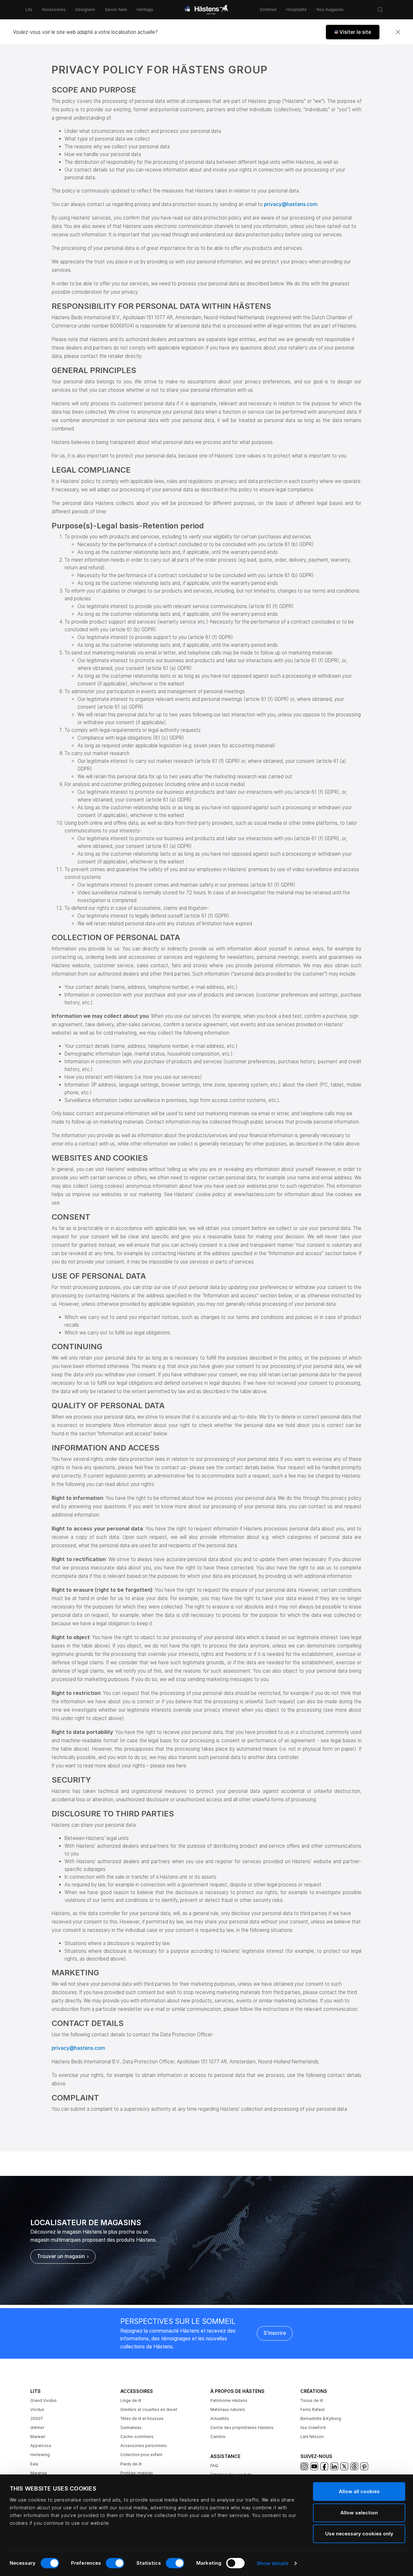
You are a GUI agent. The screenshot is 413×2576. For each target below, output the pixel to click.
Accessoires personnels (144, 2446)
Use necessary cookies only (359, 2534)
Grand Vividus (44, 2400)
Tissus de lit (312, 2400)
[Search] (380, 10)
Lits (29, 10)
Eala (34, 2464)
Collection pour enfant (141, 2455)
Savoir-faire (116, 10)
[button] (353, 32)
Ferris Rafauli (312, 2409)
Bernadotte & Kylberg (321, 2419)
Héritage (145, 10)
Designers (85, 10)
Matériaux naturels (228, 2409)
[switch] (115, 2563)
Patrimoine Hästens (229, 2400)
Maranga (39, 2473)
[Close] (398, 32)
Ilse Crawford (313, 2428)
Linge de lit (131, 2400)
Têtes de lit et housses (142, 2419)
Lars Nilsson (312, 2437)
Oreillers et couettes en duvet (149, 2409)
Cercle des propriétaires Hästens (242, 2428)
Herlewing (40, 2455)
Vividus (37, 2409)
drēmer (37, 2428)
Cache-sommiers (137, 2437)
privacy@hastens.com (291, 204)
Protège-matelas (137, 2473)
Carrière (218, 2437)
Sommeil (268, 10)
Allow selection (359, 2513)
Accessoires (54, 10)
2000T (37, 2419)
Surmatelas (131, 2428)
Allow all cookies (359, 2491)
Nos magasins (330, 10)
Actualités (220, 2419)
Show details (273, 2563)
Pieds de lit (131, 2464)
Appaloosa (41, 2446)
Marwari (38, 2437)
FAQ (214, 2466)
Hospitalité (297, 10)
